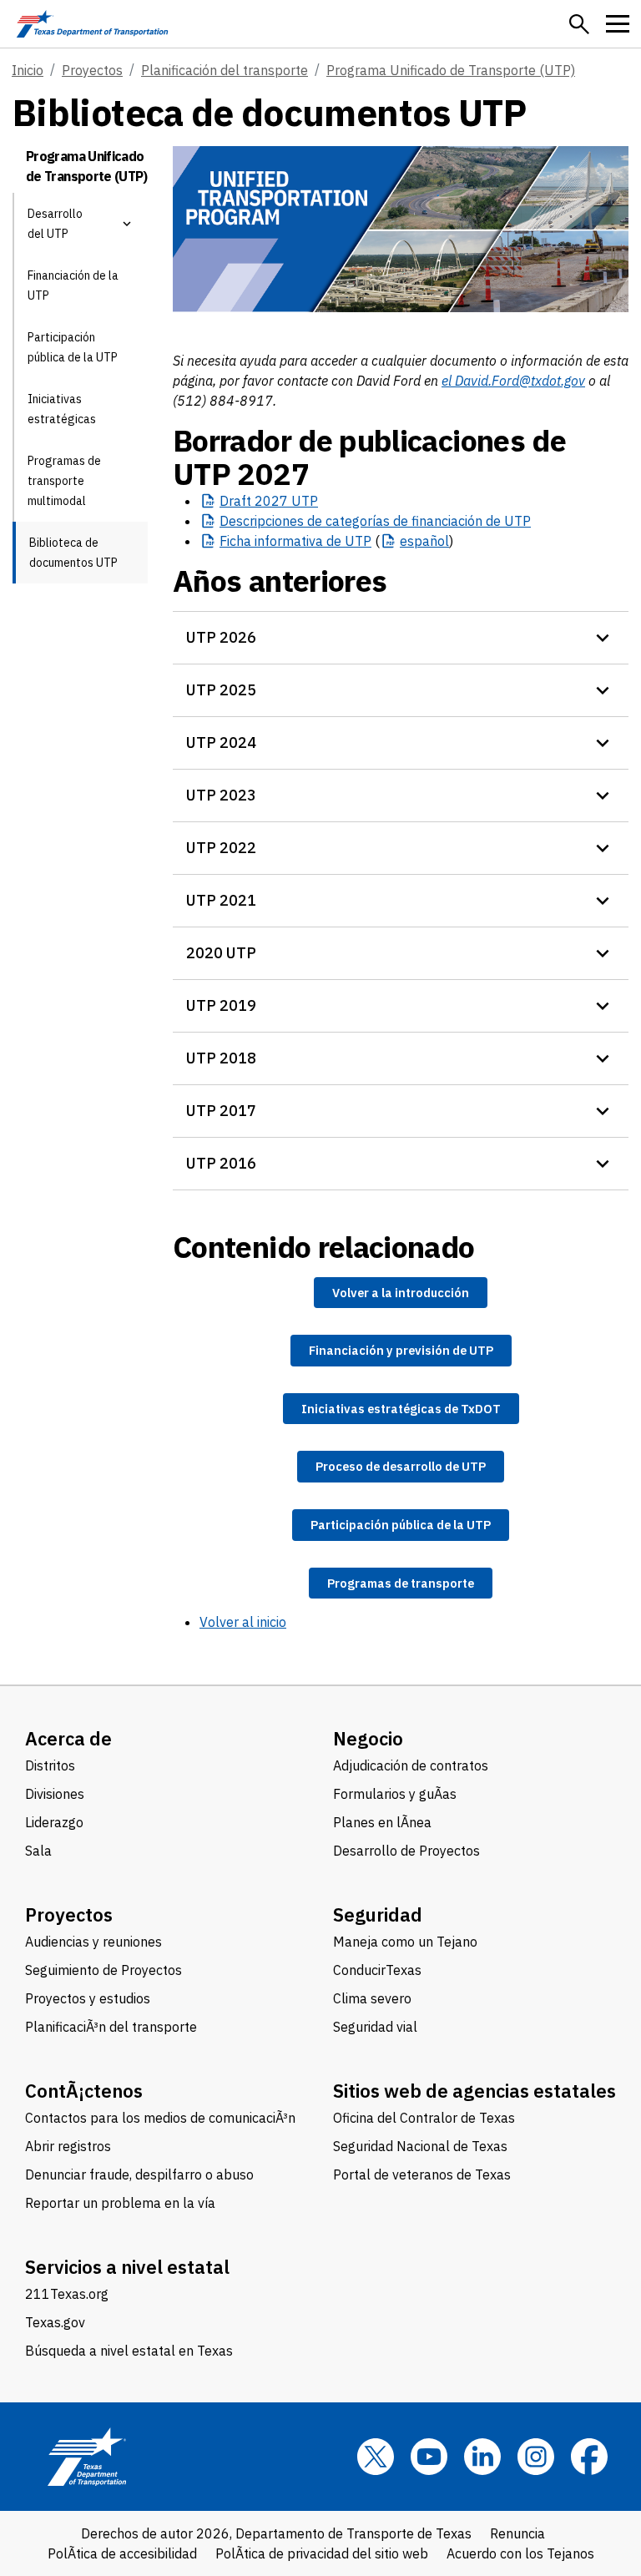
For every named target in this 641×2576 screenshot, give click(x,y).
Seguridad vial (375, 2027)
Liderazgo (54, 1822)
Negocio (368, 1738)
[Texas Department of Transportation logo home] (92, 24)
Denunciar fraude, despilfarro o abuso (139, 2174)
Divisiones (55, 1794)
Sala (38, 1851)
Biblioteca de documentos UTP (73, 553)
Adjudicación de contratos (411, 1765)
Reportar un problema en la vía (120, 2203)
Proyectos (92, 70)
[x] (376, 2457)
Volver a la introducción (401, 1293)
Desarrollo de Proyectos (406, 1851)
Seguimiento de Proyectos (103, 1970)
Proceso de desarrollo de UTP (401, 1466)
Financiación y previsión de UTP (401, 1350)
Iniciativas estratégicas (62, 409)
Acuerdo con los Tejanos (520, 2553)
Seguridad (378, 1914)
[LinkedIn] (482, 2457)
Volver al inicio (243, 1622)
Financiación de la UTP (73, 285)
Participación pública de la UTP (73, 347)
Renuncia (517, 2533)
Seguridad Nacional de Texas (420, 2146)
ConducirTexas (377, 1970)
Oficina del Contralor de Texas (424, 2118)
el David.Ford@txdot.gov (513, 381)
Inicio (28, 70)
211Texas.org (67, 2294)
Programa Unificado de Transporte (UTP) (451, 70)
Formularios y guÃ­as (395, 1794)
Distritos (50, 1765)
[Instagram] (536, 2457)
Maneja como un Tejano (405, 1942)
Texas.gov (55, 2322)
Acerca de (68, 1738)
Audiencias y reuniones (93, 1942)
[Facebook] (589, 2457)
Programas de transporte (401, 1583)
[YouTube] (429, 2457)
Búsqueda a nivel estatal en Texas (129, 2351)
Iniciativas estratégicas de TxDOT (401, 1409)
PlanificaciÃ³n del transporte (111, 2027)
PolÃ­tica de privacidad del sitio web (322, 2553)
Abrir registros (68, 2146)
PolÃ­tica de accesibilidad (122, 2553)
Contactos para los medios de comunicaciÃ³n (160, 2118)
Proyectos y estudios (88, 1998)
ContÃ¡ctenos (84, 2091)
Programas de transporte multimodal (64, 481)
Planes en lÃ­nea (382, 1822)
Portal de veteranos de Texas (422, 2174)
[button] (579, 24)
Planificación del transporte (225, 70)
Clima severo (372, 1998)
